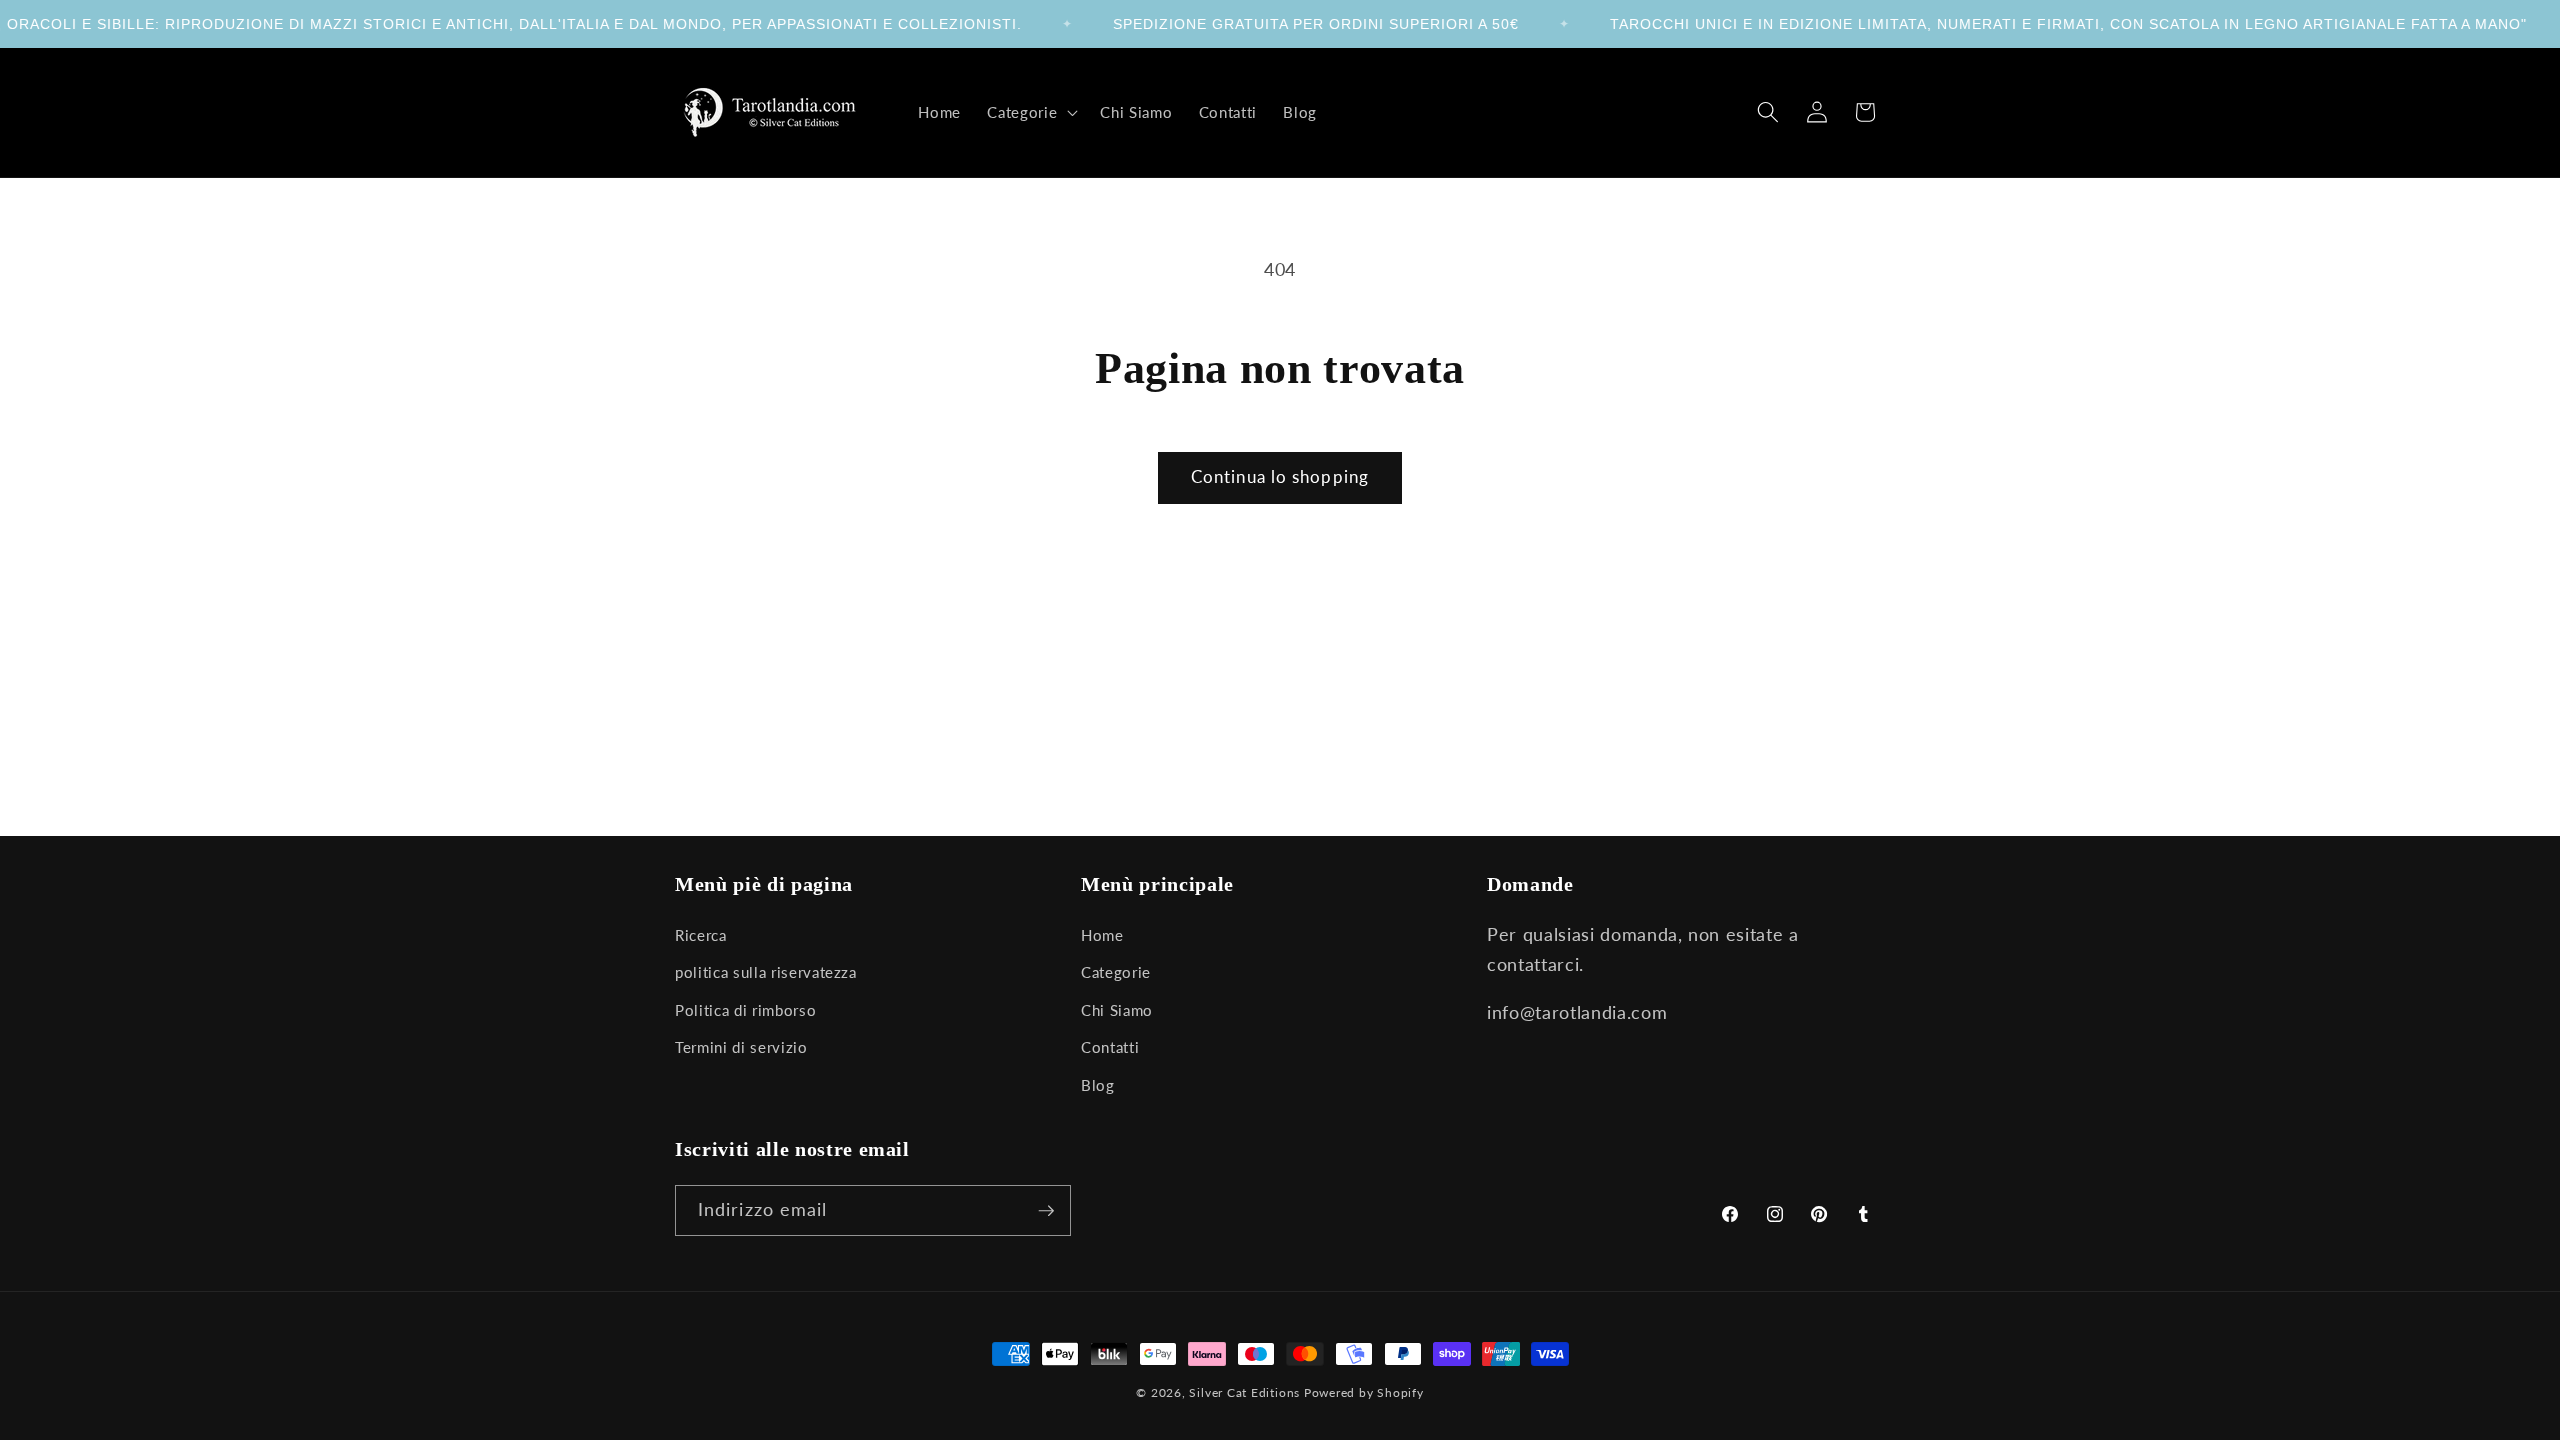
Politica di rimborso (745, 1010)
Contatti (1110, 1047)
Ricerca (701, 935)
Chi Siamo (1117, 1010)
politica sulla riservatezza (766, 972)
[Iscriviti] (1046, 1211)
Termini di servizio (741, 1047)
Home (1102, 935)
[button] (1030, 112)
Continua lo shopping (1280, 477)
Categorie (1116, 972)
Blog (1098, 1085)
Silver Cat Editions (1244, 1392)
